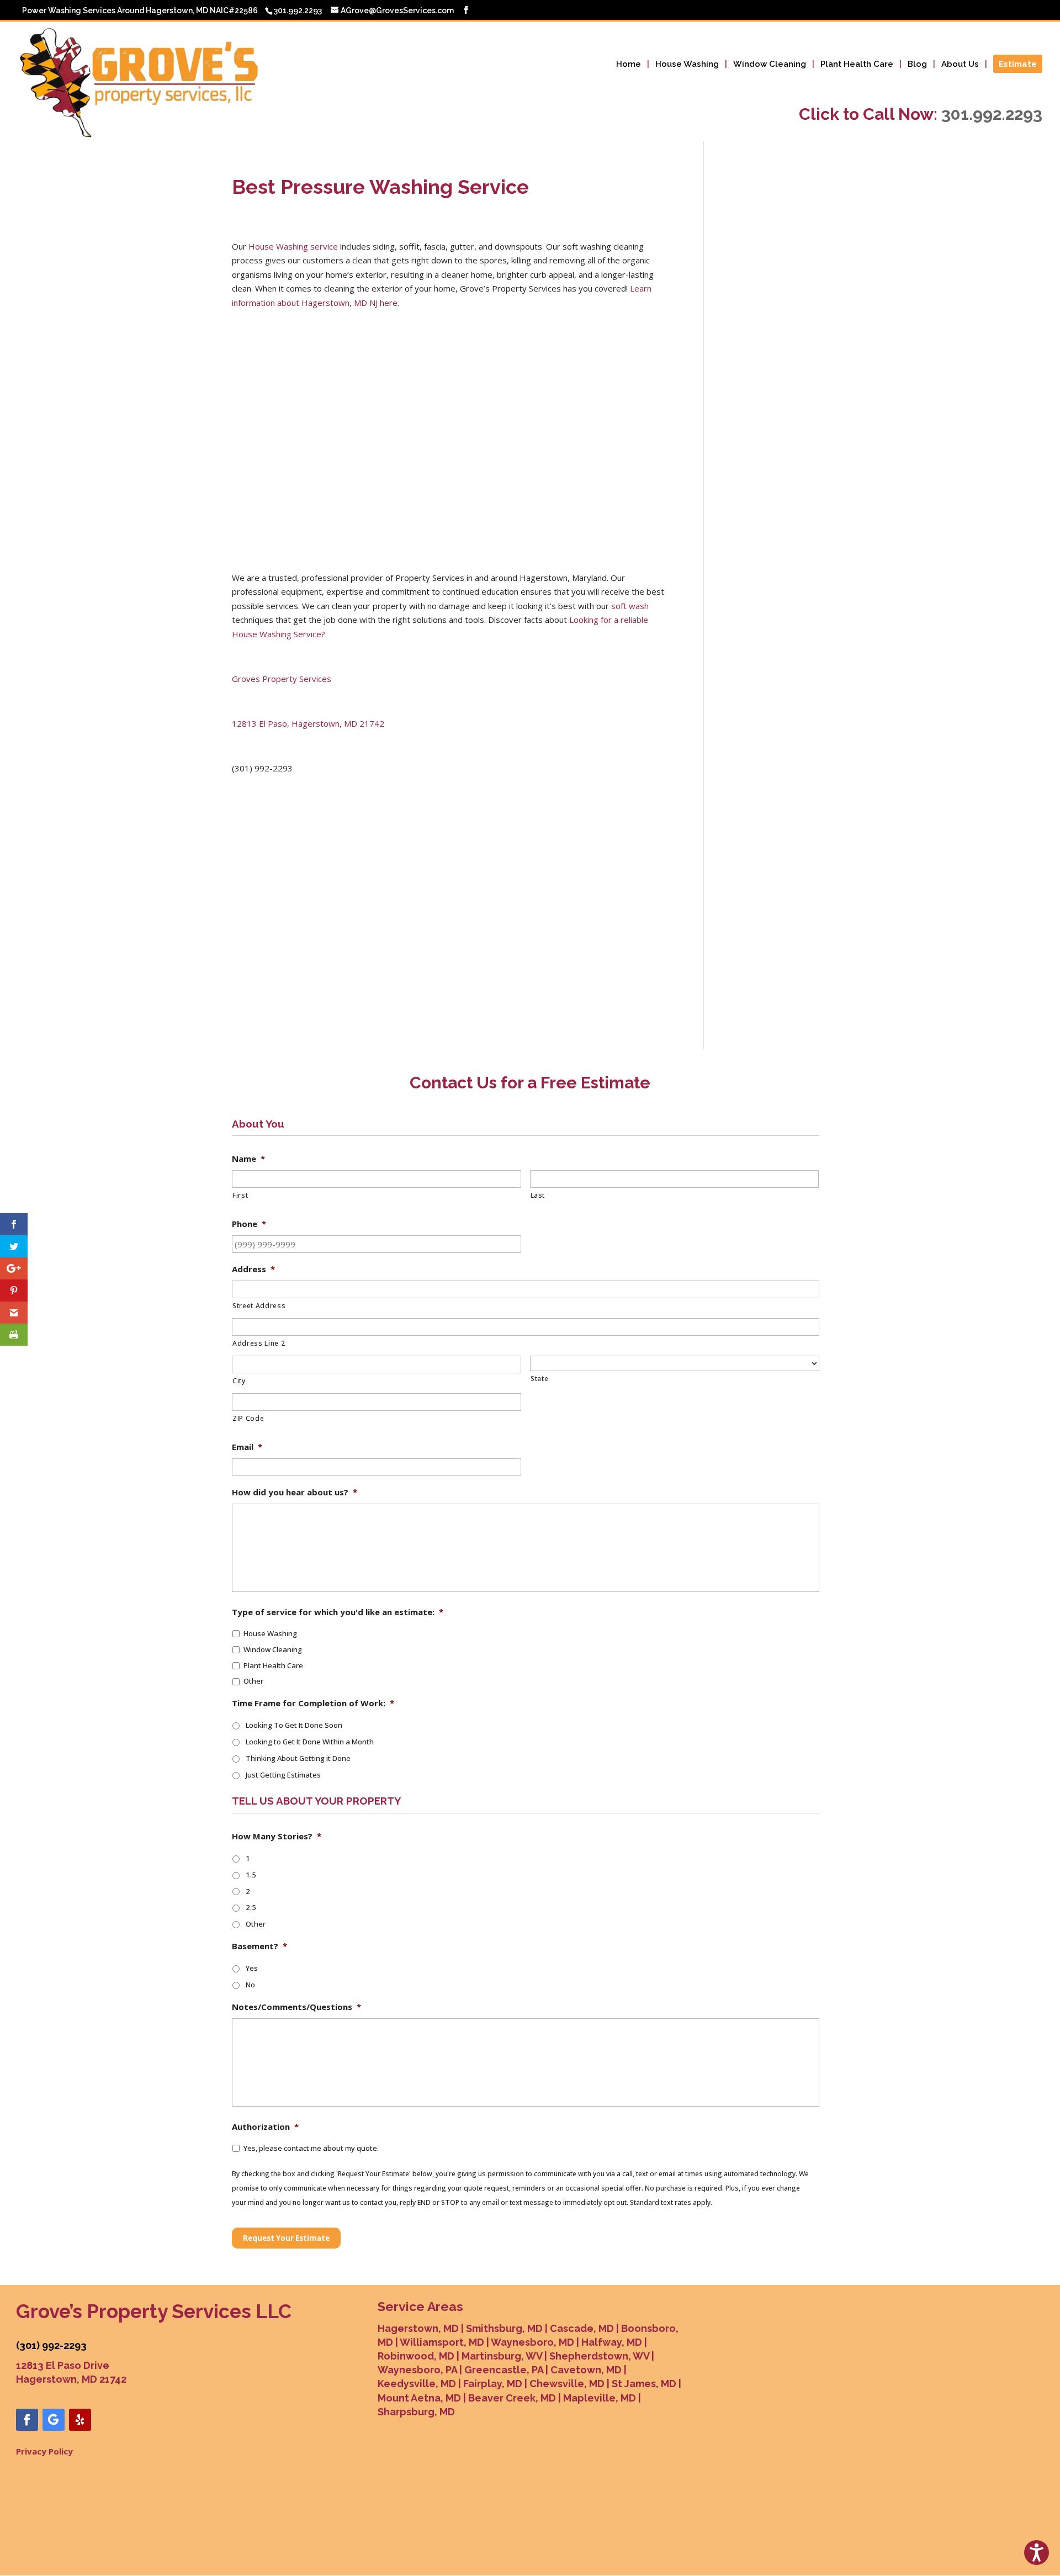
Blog (917, 65)
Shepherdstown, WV (599, 2356)
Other (253, 1681)
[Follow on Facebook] (27, 2420)
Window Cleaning (770, 65)
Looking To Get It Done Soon (294, 1725)
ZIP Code (248, 1418)
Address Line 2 (259, 1343)
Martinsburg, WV (502, 2356)
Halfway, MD (612, 2342)
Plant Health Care (857, 65)
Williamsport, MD (442, 2342)
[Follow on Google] (54, 2420)
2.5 (251, 1907)
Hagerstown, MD (418, 2328)
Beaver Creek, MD (512, 2398)
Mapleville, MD (600, 2398)
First (240, 1195)
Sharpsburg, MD (416, 2412)
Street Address (259, 1306)
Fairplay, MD (493, 2384)
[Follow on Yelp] (80, 2420)
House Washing (687, 65)
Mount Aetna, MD (419, 2398)
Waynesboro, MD (532, 2342)
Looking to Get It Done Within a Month (310, 1742)
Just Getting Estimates (283, 1775)
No (250, 1985)
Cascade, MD (582, 2328)
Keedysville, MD (417, 2384)
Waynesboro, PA (417, 2370)
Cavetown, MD (586, 2370)
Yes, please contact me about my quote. (311, 2148)
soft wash (630, 606)
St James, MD (644, 2384)
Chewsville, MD (567, 2384)
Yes (252, 1968)
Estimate (1018, 65)
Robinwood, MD (416, 2356)
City (239, 1381)
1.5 (251, 1875)
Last (538, 1195)
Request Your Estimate (286, 2238)
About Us (960, 65)
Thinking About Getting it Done (298, 1758)
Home (629, 65)
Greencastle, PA (504, 2370)
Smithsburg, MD (504, 2328)
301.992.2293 (992, 114)
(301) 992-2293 (51, 2345)
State (539, 1379)
